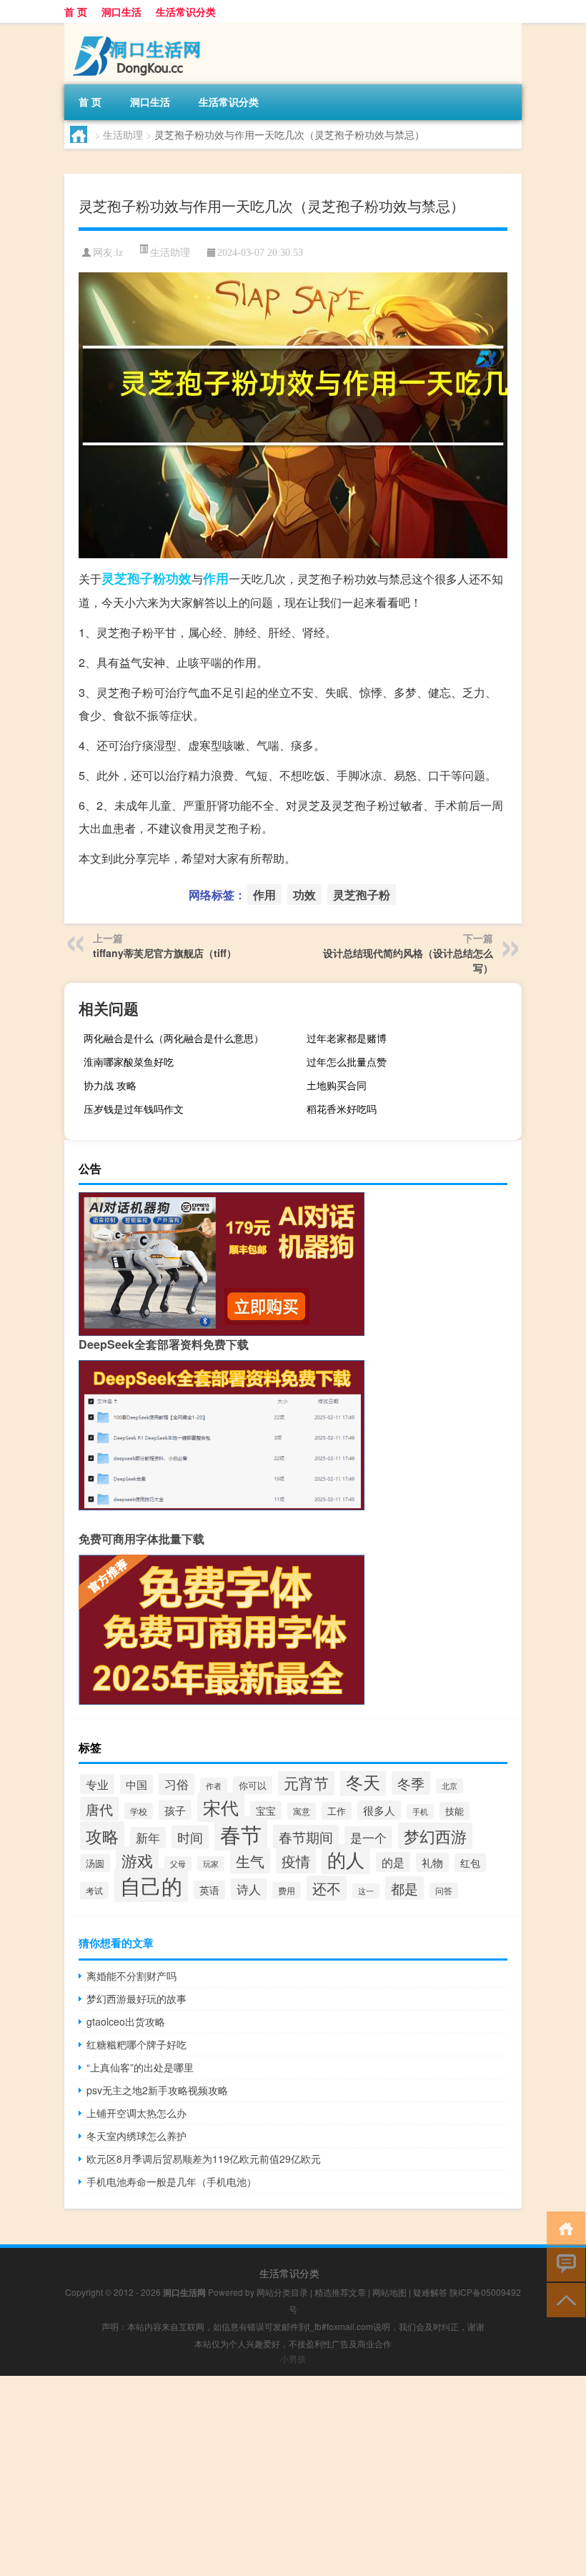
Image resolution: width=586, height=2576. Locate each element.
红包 (470, 1863)
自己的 (151, 1885)
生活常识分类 (186, 11)
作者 (214, 1785)
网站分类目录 (282, 2292)
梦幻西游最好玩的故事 (136, 1998)
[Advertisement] (293, 2476)
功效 (179, 578)
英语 (209, 1890)
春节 (241, 1833)
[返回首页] (563, 2228)
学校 (139, 1811)
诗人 (249, 1889)
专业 (97, 1784)
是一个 (368, 1837)
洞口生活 (121, 11)
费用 (287, 1890)
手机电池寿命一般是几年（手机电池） (172, 2181)
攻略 (102, 1836)
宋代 (221, 1807)
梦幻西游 (435, 1836)
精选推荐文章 (340, 2292)
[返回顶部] (563, 2299)
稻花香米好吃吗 (342, 1109)
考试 (94, 1891)
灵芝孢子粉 (134, 578)
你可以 (253, 1785)
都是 (404, 1888)
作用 (216, 578)
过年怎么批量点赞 (347, 1061)
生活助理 (123, 134)
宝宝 (266, 1810)
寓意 (302, 1811)
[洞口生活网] (139, 28)
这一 (366, 1891)
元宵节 (306, 1783)
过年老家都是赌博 (347, 1038)
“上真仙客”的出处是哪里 (140, 2067)
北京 (450, 1786)
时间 (190, 1837)
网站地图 (389, 2292)
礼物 (432, 1862)
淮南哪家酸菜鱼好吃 (129, 1061)
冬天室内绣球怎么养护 (136, 2136)
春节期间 (306, 1837)
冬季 (411, 1783)
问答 (444, 1891)
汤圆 (95, 1863)
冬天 (363, 1782)
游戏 (137, 1860)
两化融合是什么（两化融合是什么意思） (174, 1038)
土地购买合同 (337, 1085)
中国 (136, 1784)
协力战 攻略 (110, 1085)
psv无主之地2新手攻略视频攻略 (157, 2090)
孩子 (175, 1810)
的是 (393, 1862)
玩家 (211, 1864)
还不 (327, 1888)
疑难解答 (430, 2292)
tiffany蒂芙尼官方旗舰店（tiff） (165, 953)
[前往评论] (563, 2263)
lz (119, 253)
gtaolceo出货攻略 (126, 2021)
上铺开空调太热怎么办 (136, 2113)
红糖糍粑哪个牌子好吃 (136, 2044)
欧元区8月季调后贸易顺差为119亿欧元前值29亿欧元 (204, 2159)
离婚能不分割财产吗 (131, 1976)
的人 (346, 1859)
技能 (455, 1811)
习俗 (177, 1784)
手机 (420, 1812)
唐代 (99, 1809)
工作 (337, 1811)
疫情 (296, 1861)
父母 (178, 1864)
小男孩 (293, 2358)
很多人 (379, 1810)
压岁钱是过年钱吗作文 (134, 1109)
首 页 (76, 11)
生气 (250, 1861)
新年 (148, 1838)
